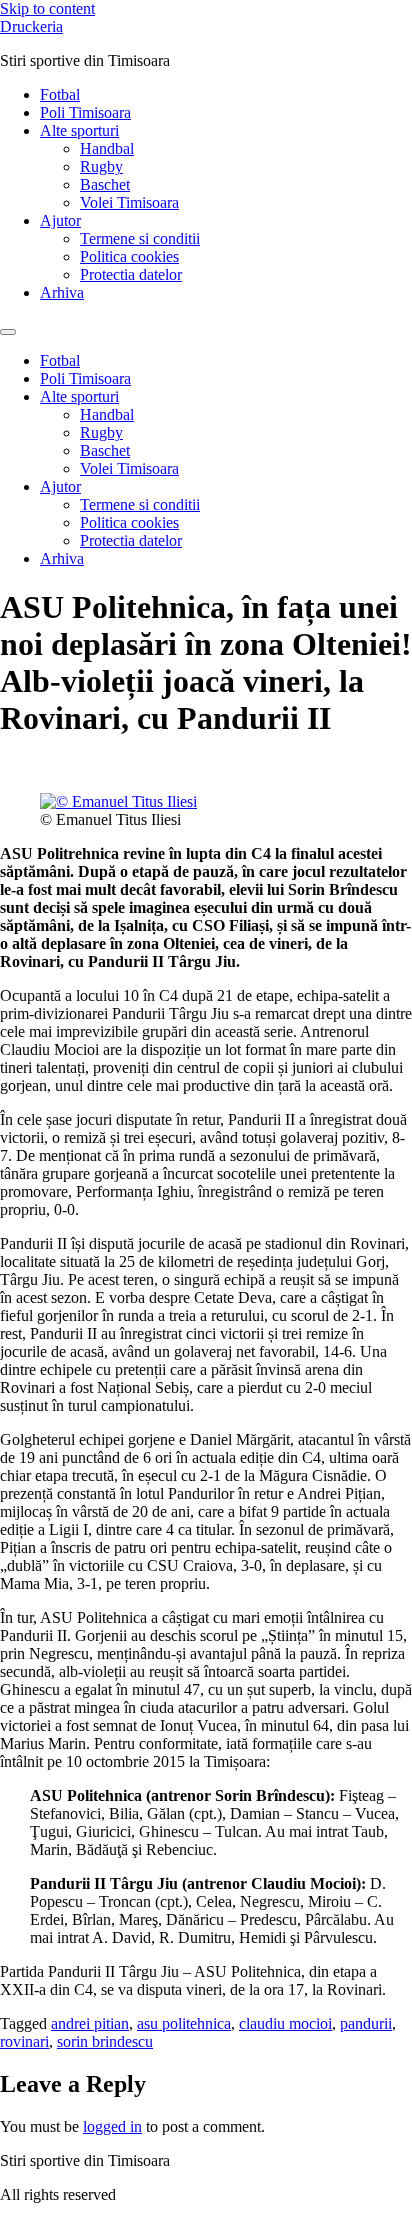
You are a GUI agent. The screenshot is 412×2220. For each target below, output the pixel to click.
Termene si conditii (140, 238)
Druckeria (31, 26)
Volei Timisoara (129, 202)
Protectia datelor (131, 274)
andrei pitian (90, 2023)
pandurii (366, 2023)
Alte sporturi (79, 130)
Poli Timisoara (85, 112)
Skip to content (47, 8)
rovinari (24, 2041)
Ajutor (60, 220)
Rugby (101, 166)
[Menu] (8, 332)
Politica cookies (129, 256)
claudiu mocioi (285, 2023)
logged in (112, 2126)
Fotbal (60, 94)
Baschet (105, 184)
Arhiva (62, 292)
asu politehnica (184, 2023)
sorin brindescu (105, 2041)
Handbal (107, 148)
